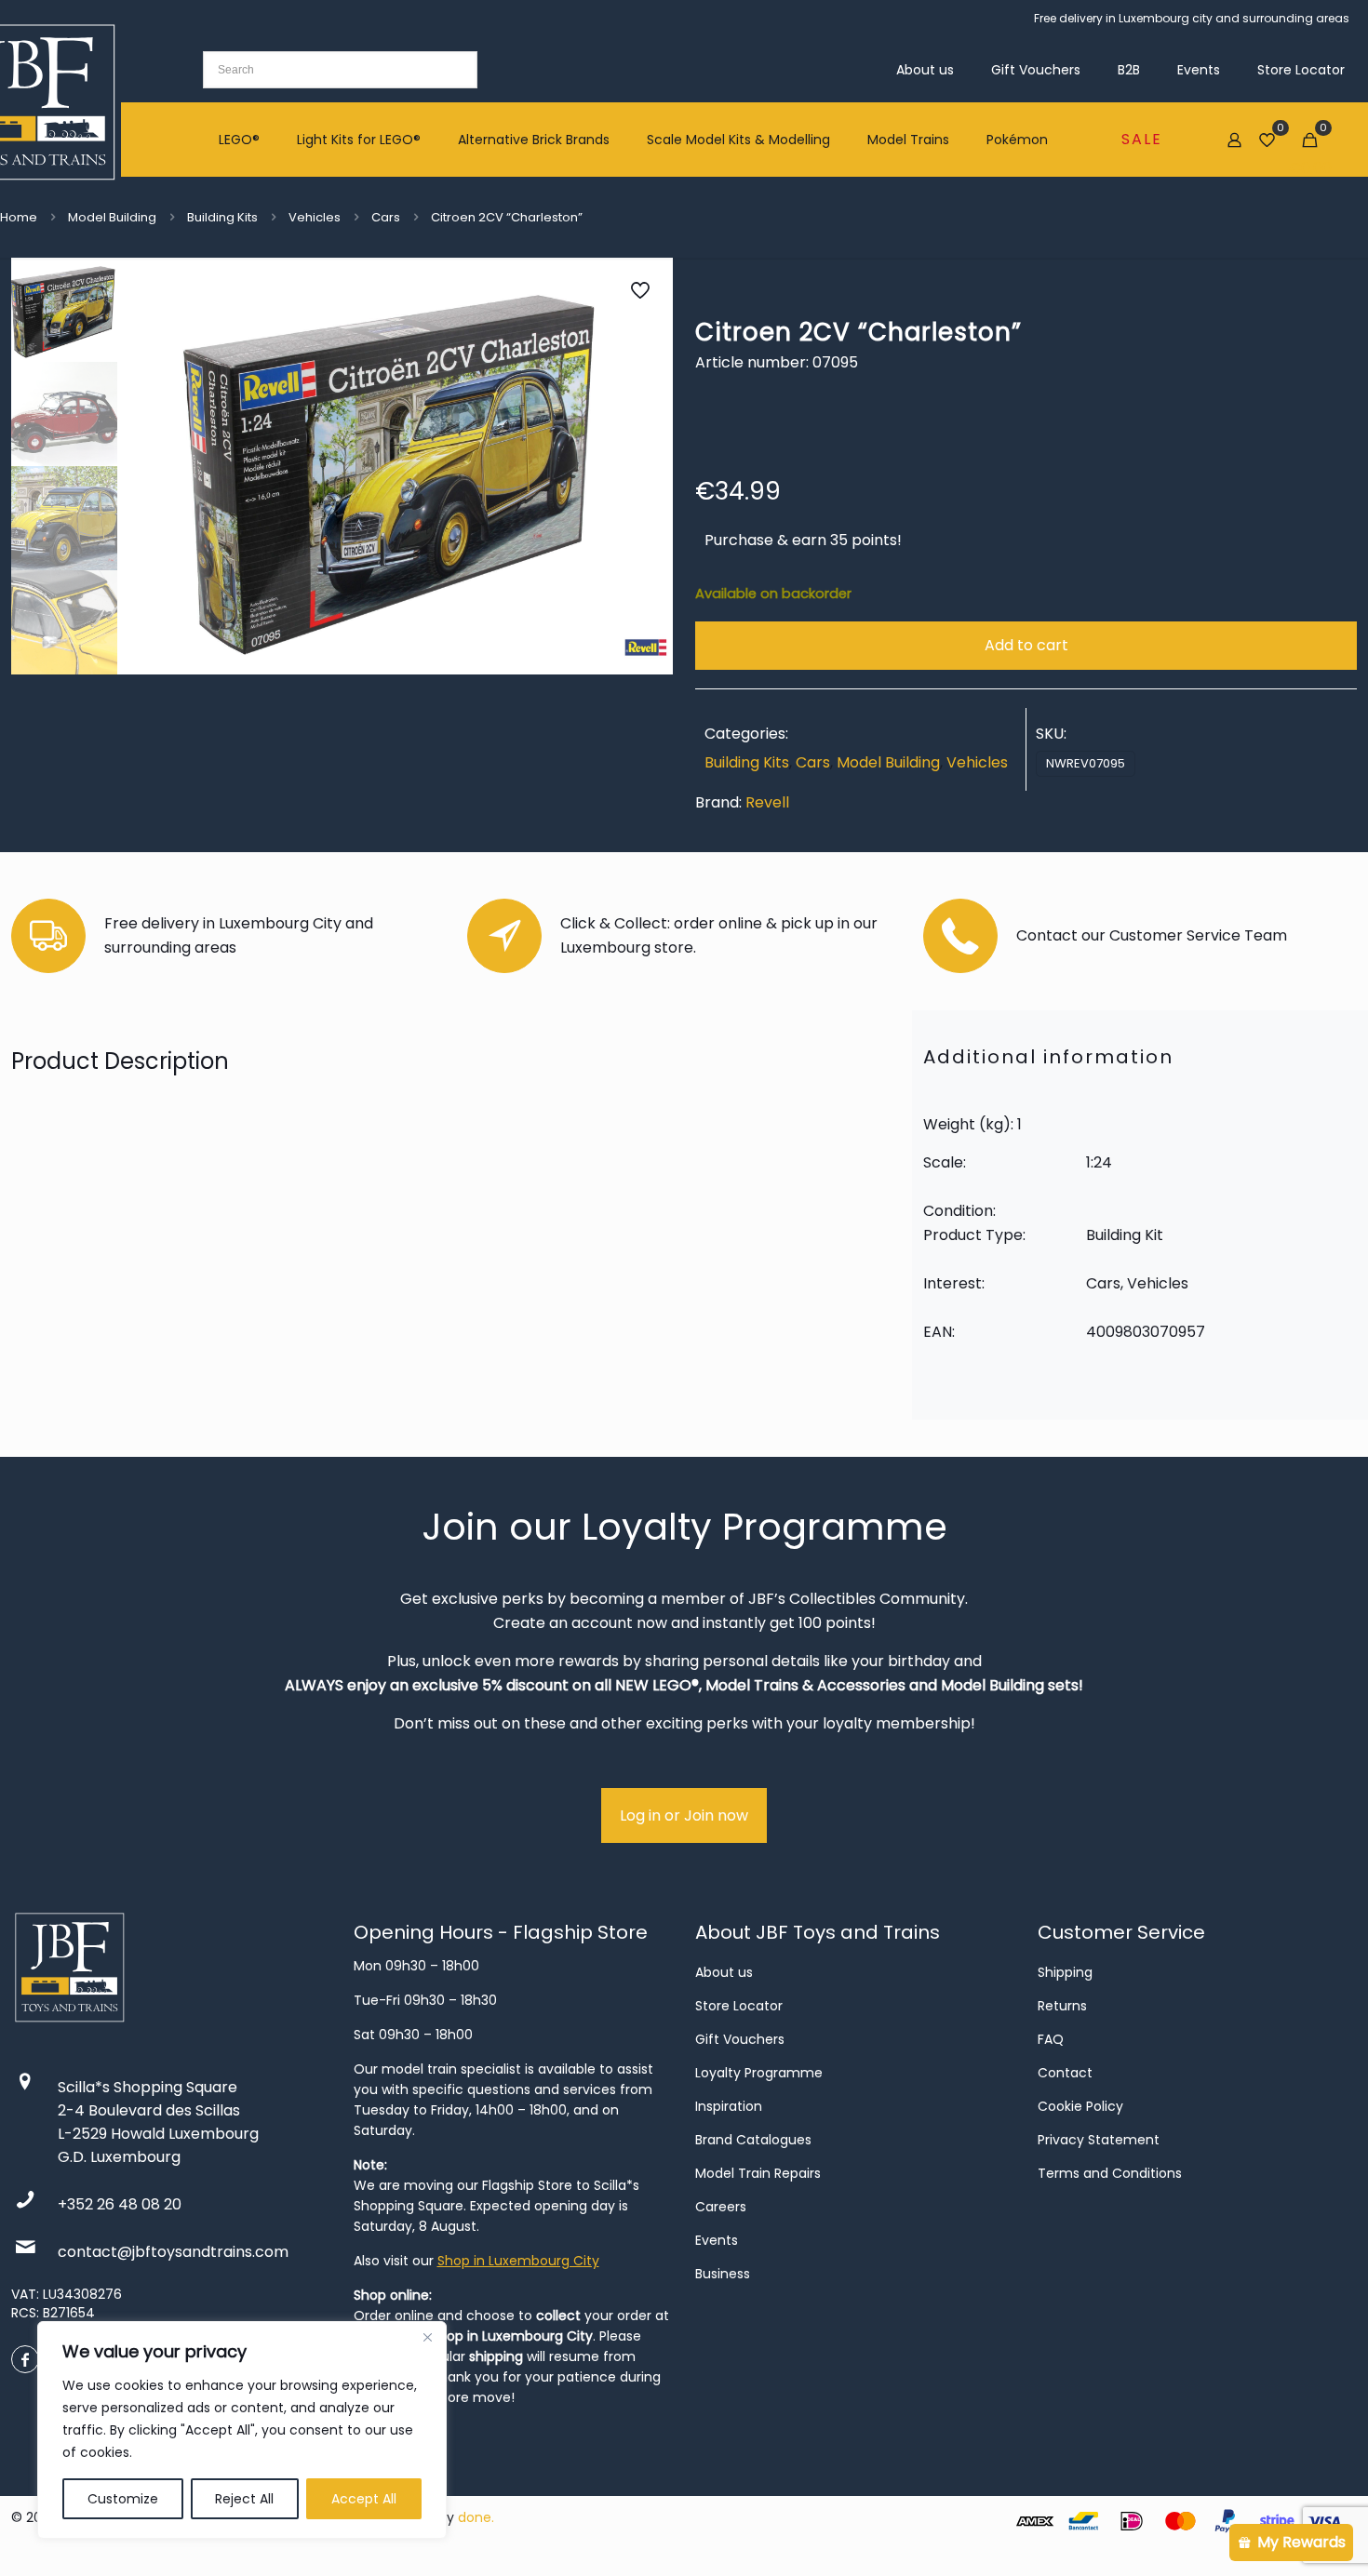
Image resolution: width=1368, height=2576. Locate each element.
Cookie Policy (1080, 2106)
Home (19, 217)
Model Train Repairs (758, 2173)
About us (724, 1972)
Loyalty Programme (759, 2073)
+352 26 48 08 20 (120, 2204)
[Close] (427, 2337)
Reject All (244, 2499)
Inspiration (729, 2106)
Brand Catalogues (753, 2140)
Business (723, 2274)
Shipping (1065, 1972)
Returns (1062, 2006)
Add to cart (1026, 645)
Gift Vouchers (740, 2039)
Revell (767, 802)
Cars (386, 217)
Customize (123, 2499)
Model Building (112, 217)
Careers (721, 2207)
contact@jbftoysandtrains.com (173, 2252)
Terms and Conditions (1110, 2173)
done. (476, 2517)
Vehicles (315, 217)
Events (717, 2240)
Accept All (364, 2499)
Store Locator (739, 2006)
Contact (1065, 2073)
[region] (242, 2430)
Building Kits (222, 217)
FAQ (1051, 2039)
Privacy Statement (1099, 2140)
